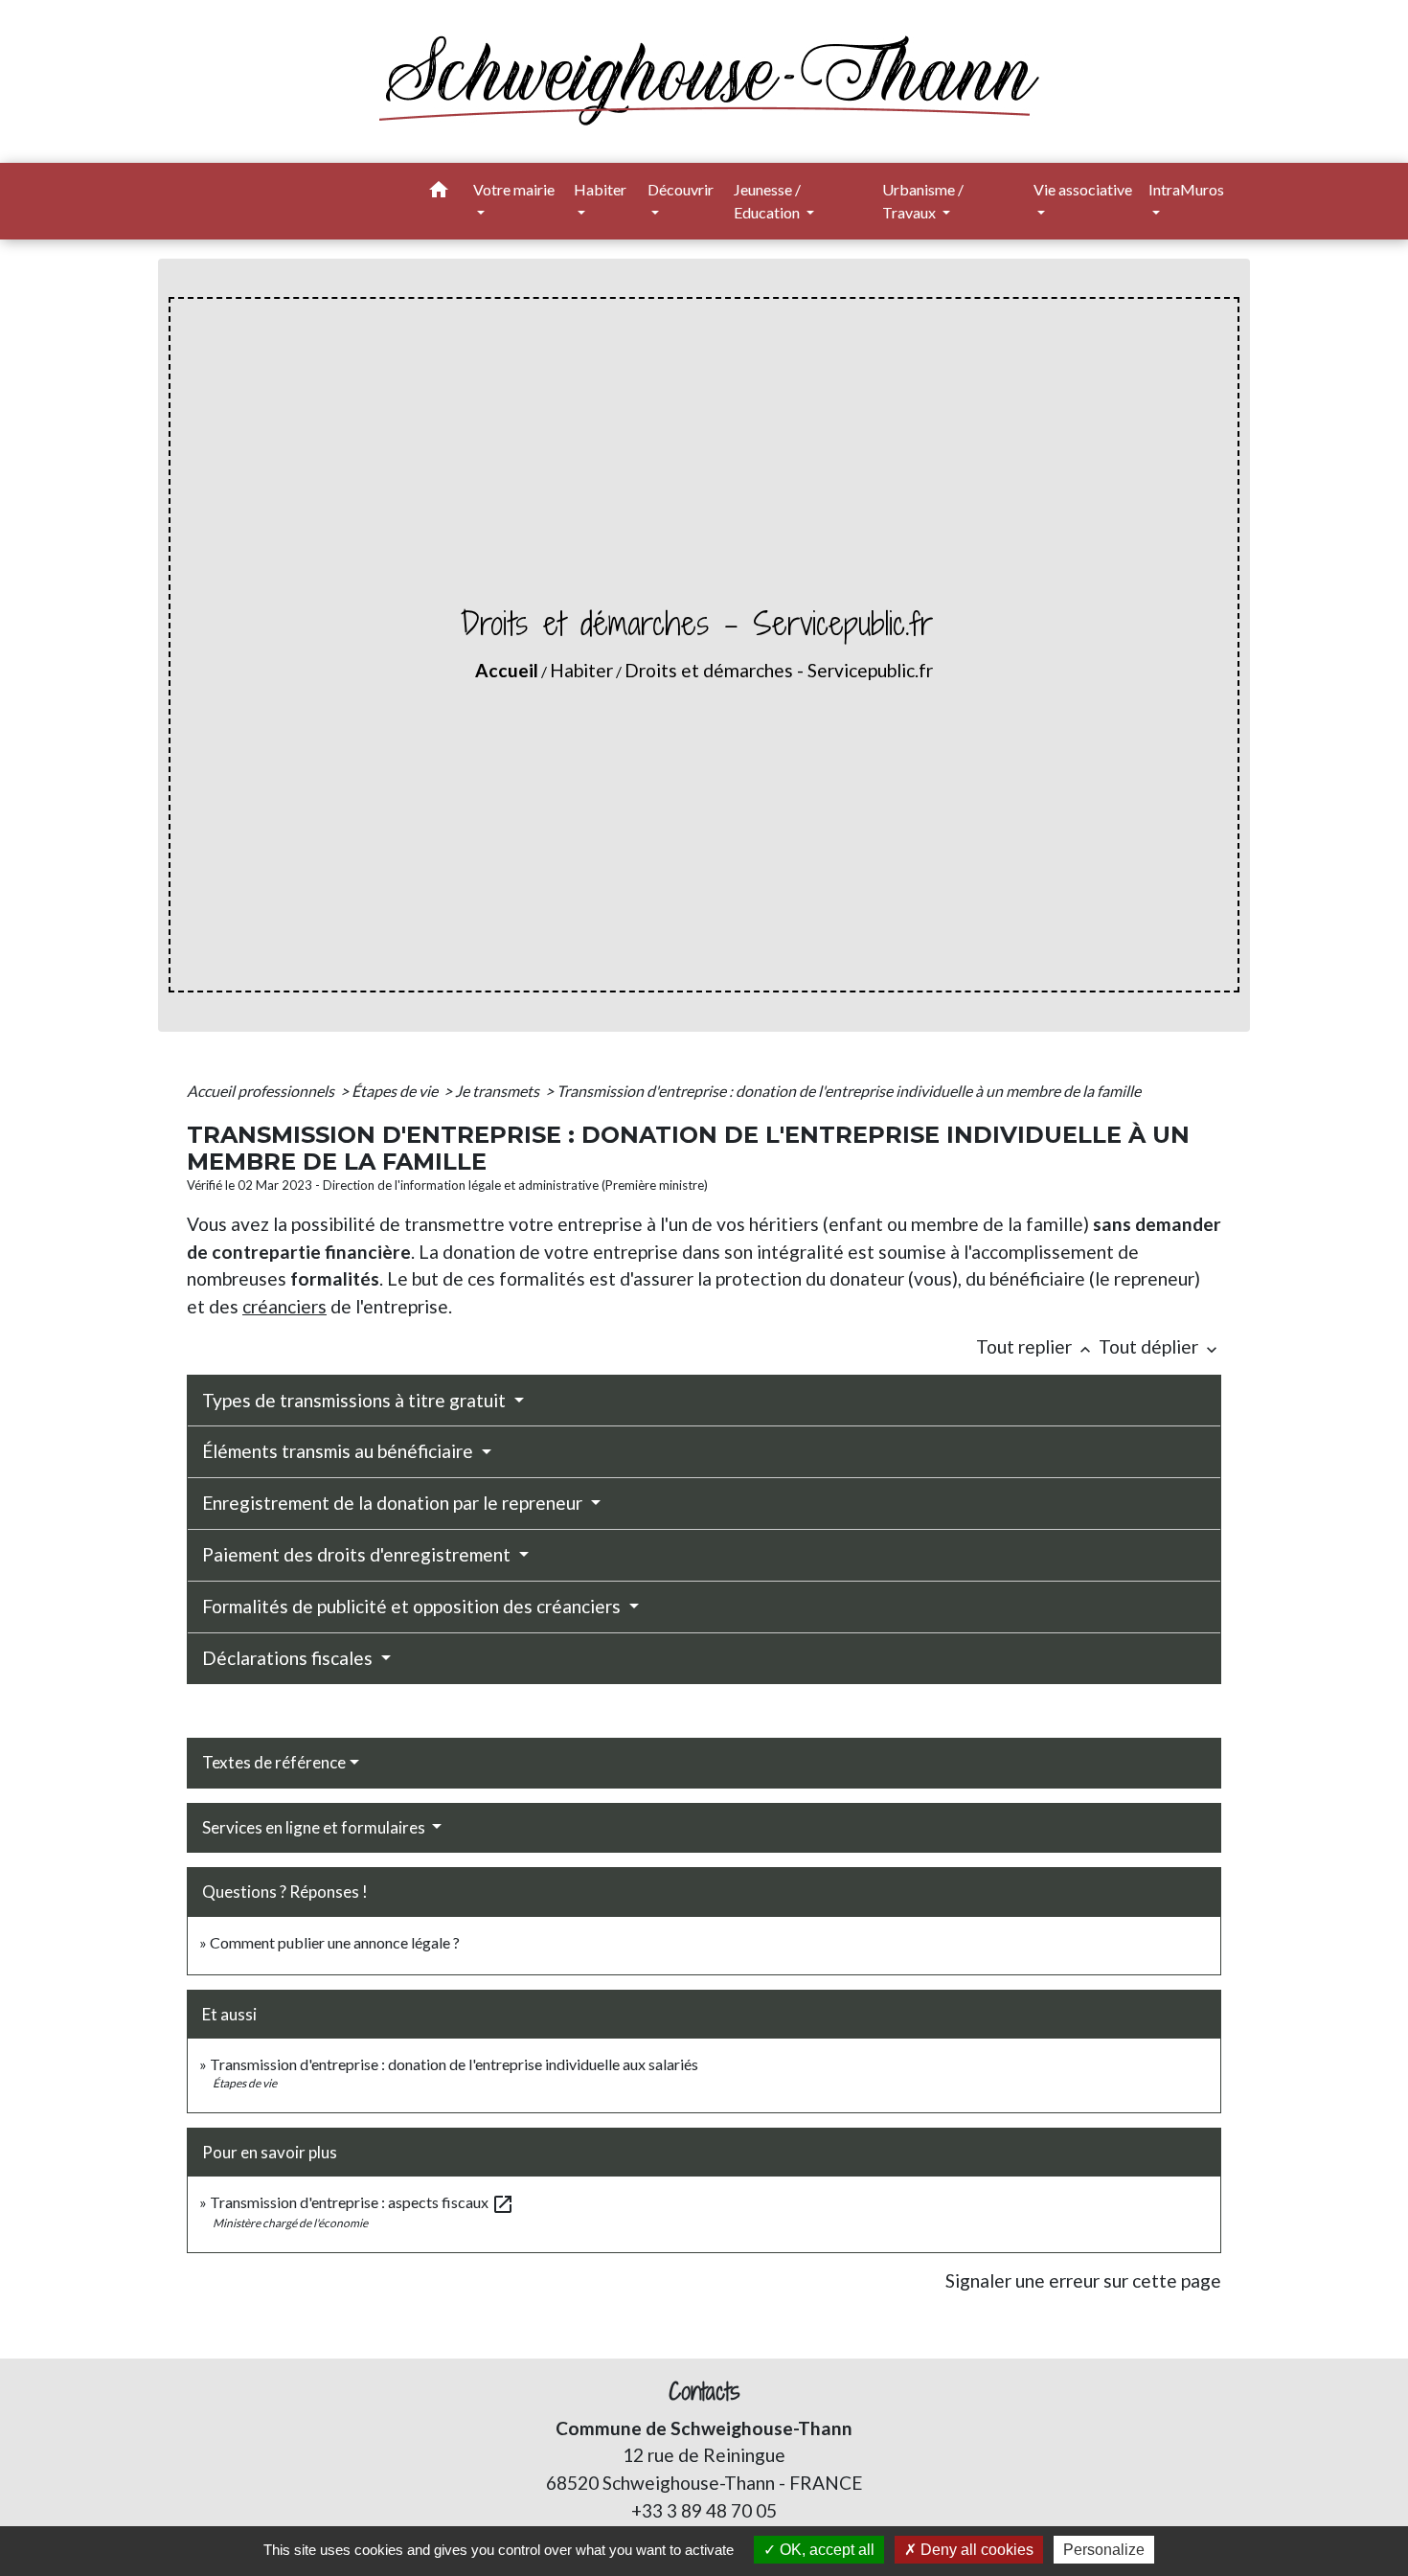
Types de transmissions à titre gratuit (356, 1400)
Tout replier (1035, 1346)
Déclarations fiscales (289, 1658)
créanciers (284, 1306)
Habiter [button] (600, 189)
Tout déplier (1160, 1346)
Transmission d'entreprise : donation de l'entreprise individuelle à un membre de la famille (849, 1091)
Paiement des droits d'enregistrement (358, 1554)
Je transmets (499, 1091)
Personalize (1104, 2550)
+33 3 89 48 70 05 (704, 2510)
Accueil (507, 670)
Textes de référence (274, 1762)
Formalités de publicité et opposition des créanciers (413, 1606)
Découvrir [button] (681, 189)
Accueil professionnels (262, 1091)
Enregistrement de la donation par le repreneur (394, 1503)
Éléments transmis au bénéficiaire (340, 1451)
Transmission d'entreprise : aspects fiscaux (362, 2202)
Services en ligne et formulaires (315, 1827)
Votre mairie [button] (514, 189)
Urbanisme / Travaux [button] (923, 201)
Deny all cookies (975, 2550)
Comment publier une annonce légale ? (335, 1942)
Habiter (581, 670)
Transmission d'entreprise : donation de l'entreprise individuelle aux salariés (454, 2064)
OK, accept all (825, 2550)
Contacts (704, 2392)
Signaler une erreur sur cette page (1083, 2280)
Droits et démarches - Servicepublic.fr (779, 670)
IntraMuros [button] (1186, 189)
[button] (439, 193)
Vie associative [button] (1083, 189)
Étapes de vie (396, 1091)
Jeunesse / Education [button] (768, 201)
